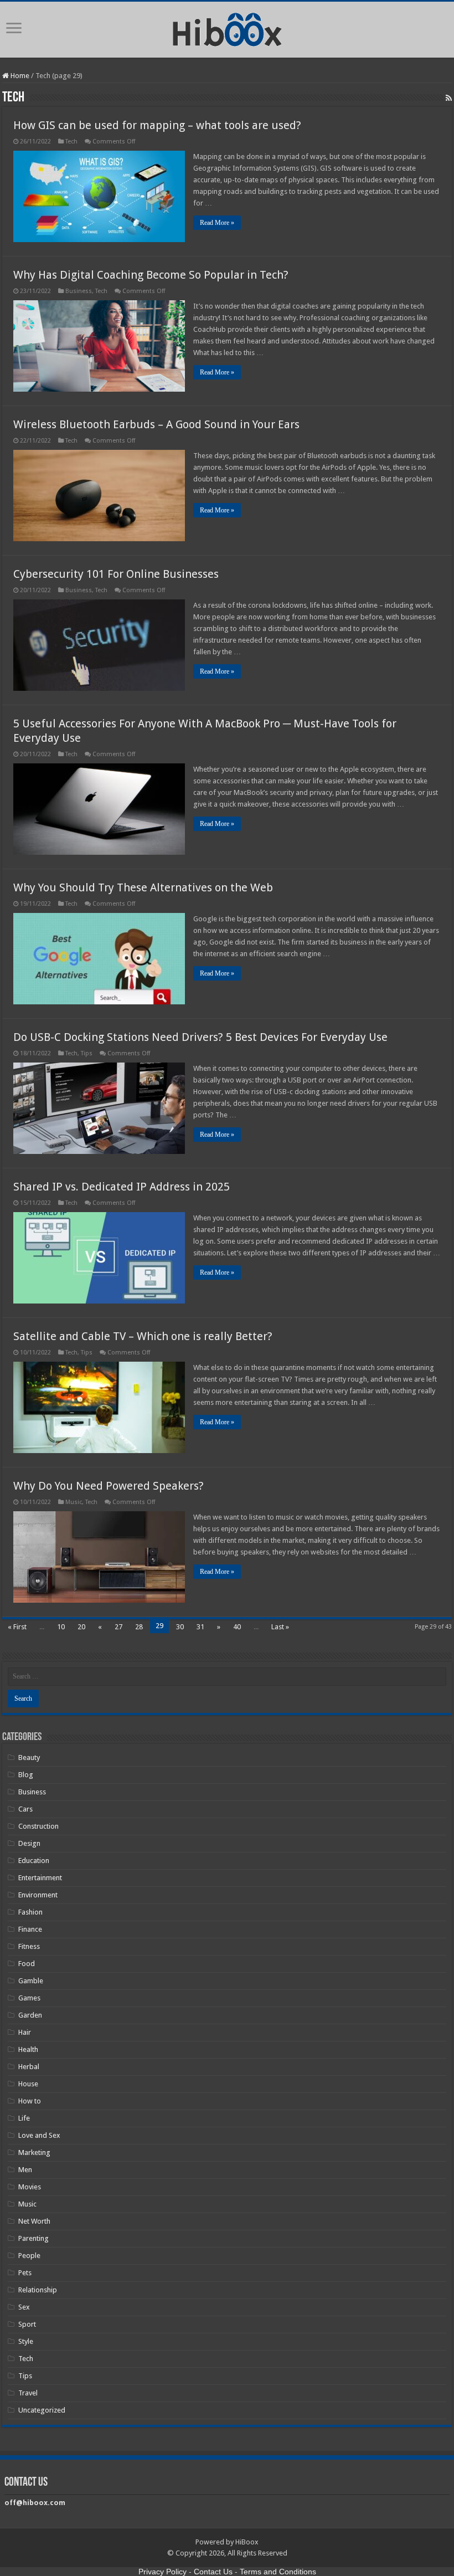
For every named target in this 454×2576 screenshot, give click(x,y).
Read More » (217, 223)
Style (26, 2341)
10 (61, 1627)
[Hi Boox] (227, 28)
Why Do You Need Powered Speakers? (109, 1486)
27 (118, 1627)
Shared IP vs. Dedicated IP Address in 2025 (122, 1187)
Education (34, 1861)
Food (27, 1964)
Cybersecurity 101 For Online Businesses (116, 574)
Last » (280, 1627)
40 (237, 1627)
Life (24, 2118)
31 (200, 1627)
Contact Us (213, 2572)
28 (139, 1627)
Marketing (34, 2152)
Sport (27, 2324)
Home (19, 76)
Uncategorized (42, 2410)
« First (17, 1627)
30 (180, 1627)
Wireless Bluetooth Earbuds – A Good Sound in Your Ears (156, 424)
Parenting (33, 2238)
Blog (26, 1775)
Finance (30, 1929)
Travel (28, 2393)
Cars (25, 1809)
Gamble (31, 1981)
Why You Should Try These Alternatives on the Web (143, 887)
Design (29, 1843)
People (29, 2256)
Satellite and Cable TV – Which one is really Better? (143, 1336)
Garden (30, 2015)
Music (74, 1502)
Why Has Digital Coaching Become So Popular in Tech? (151, 275)
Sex (24, 2307)
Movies (30, 2187)
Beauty (29, 1757)
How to (30, 2101)
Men (25, 2170)
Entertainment (40, 1878)
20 (81, 1627)
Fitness (29, 1946)
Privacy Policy (162, 2572)
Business (79, 291)
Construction (38, 1826)
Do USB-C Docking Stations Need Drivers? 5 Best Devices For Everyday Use (200, 1037)
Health (28, 2049)
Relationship (38, 2290)
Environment (38, 1895)
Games (29, 1998)
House (28, 2084)
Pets (25, 2273)
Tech (71, 142)
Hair (25, 2032)
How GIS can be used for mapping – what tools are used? (157, 125)
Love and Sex (39, 2135)
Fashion (30, 1912)
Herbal (29, 2067)
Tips (87, 1053)
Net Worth (34, 2221)
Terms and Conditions (278, 2572)
